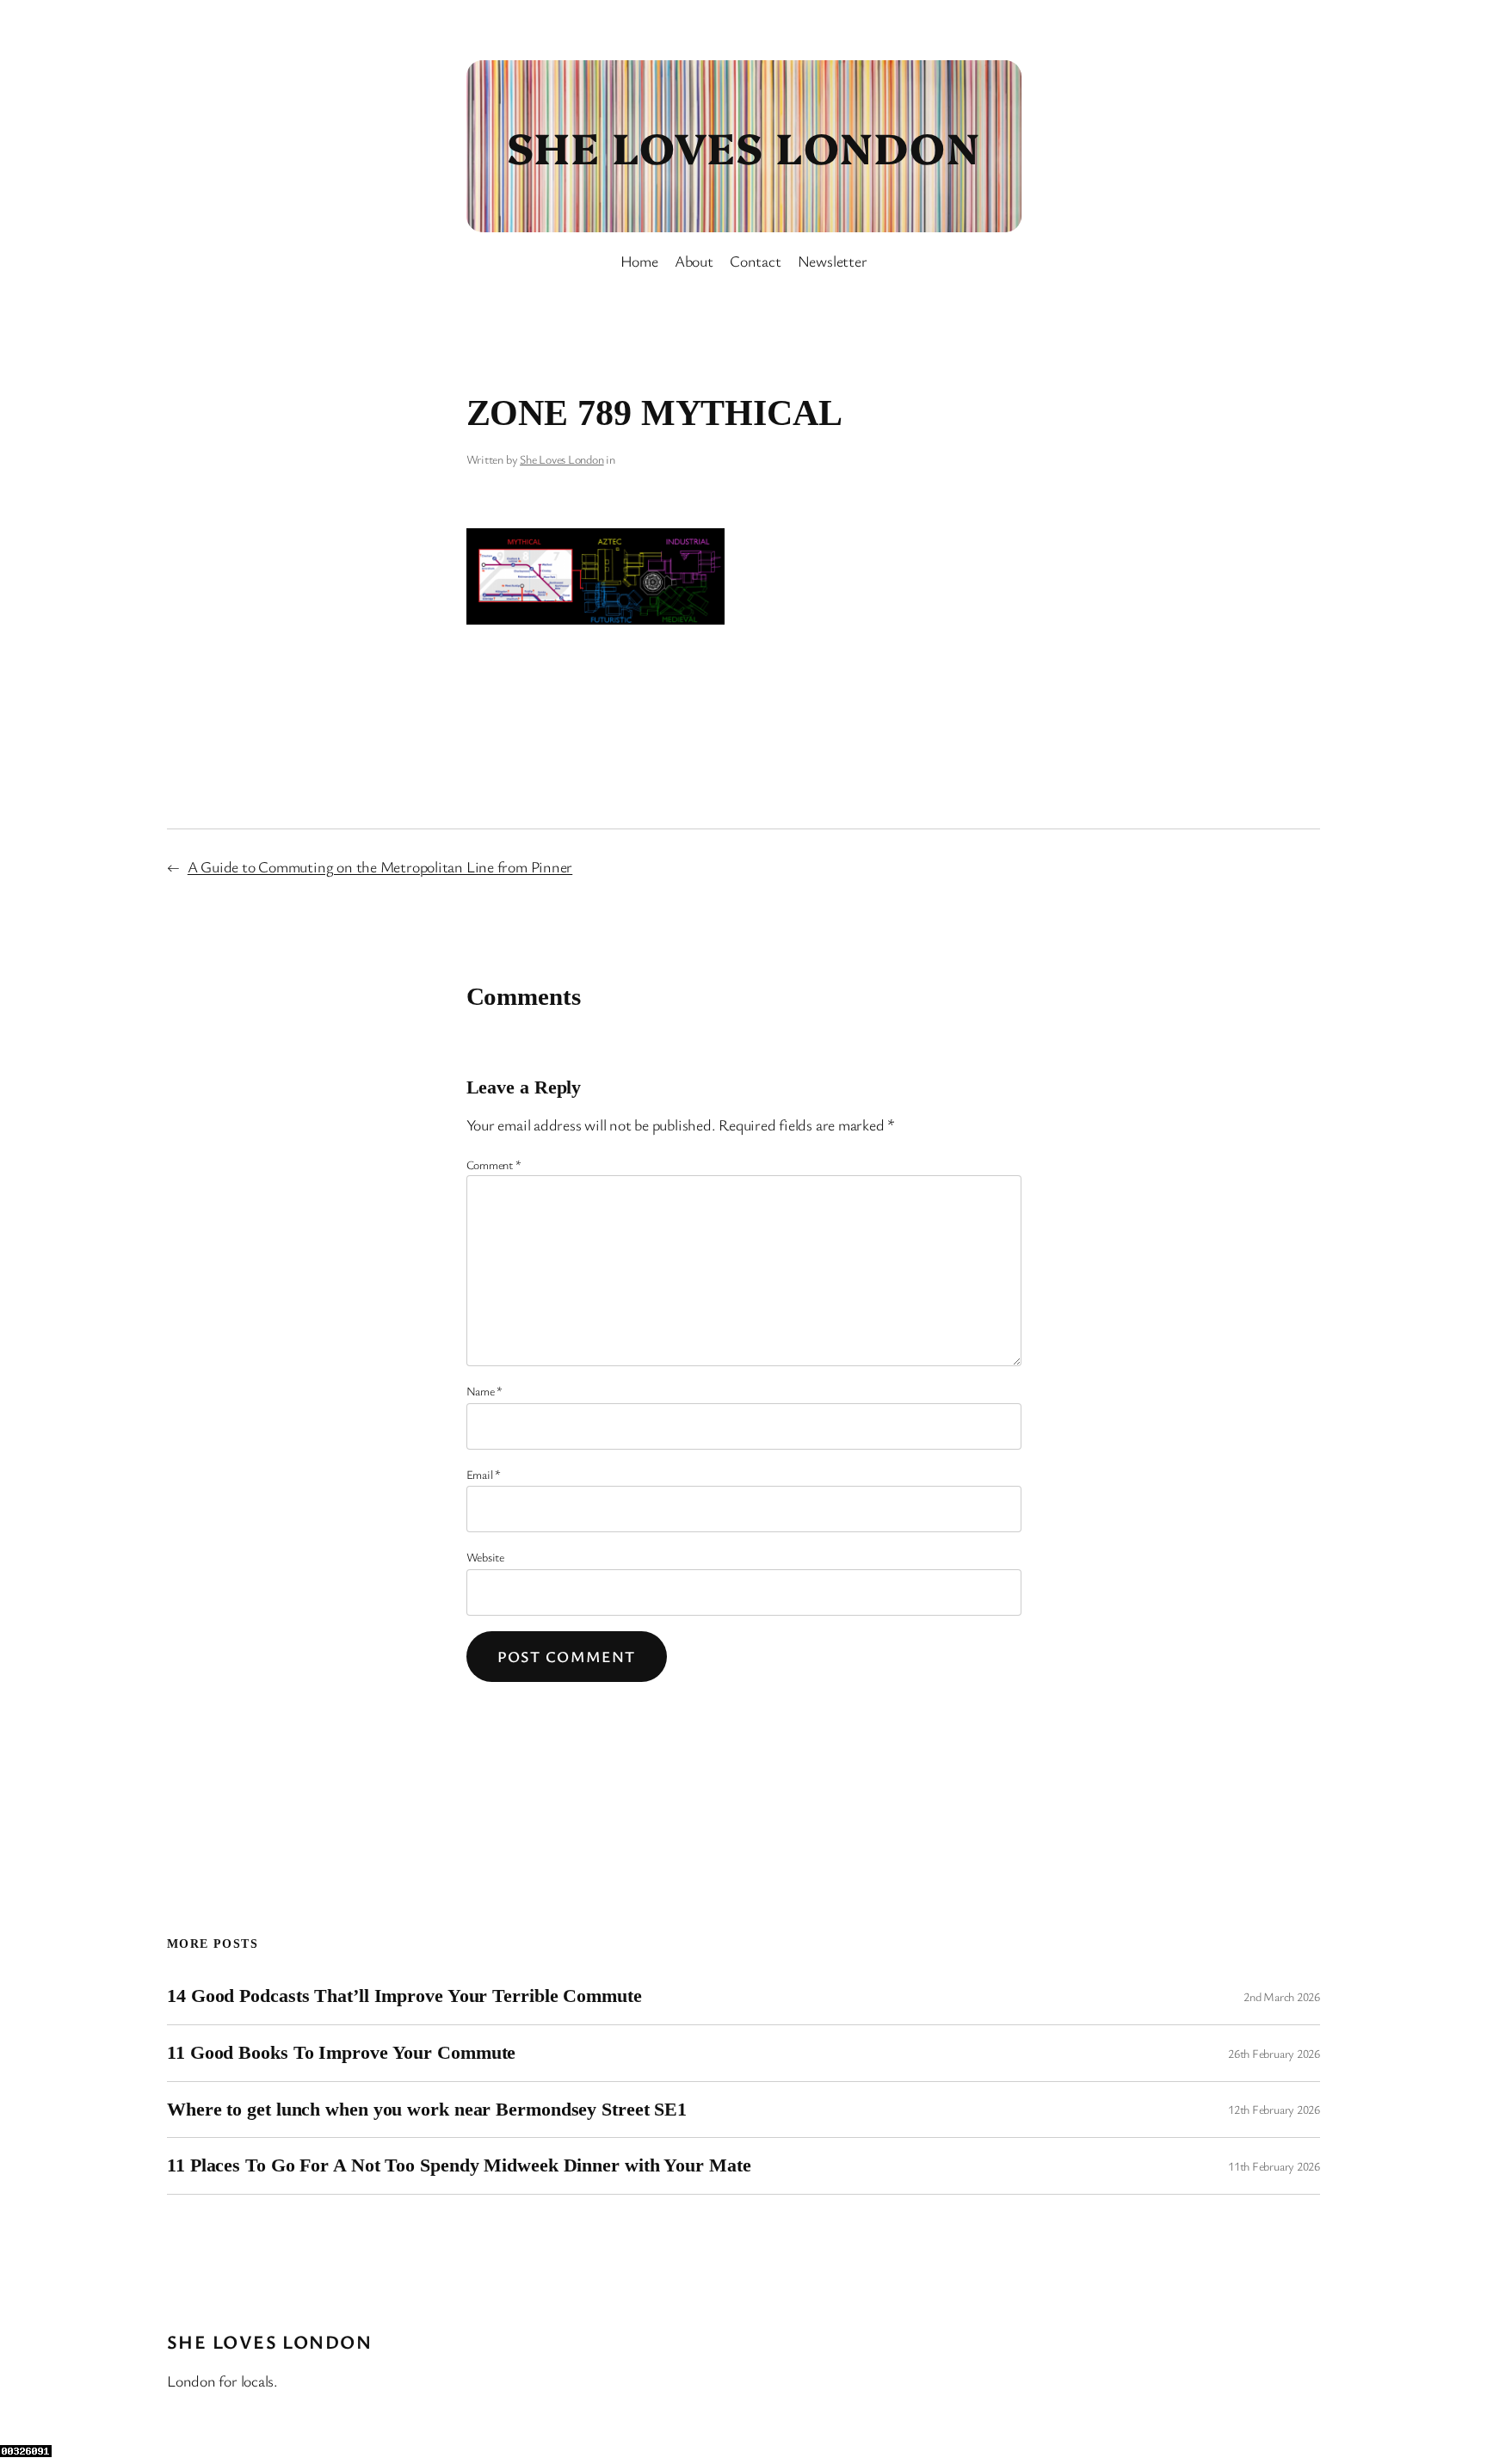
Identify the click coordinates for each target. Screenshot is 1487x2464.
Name (485, 1391)
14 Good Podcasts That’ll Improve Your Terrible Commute (404, 1996)
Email (484, 1474)
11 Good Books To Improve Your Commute (341, 2053)
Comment (494, 1164)
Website (485, 1557)
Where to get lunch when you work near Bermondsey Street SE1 (427, 2110)
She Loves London (743, 145)
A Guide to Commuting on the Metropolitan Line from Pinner (380, 866)
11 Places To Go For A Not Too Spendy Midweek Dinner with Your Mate (459, 2165)
